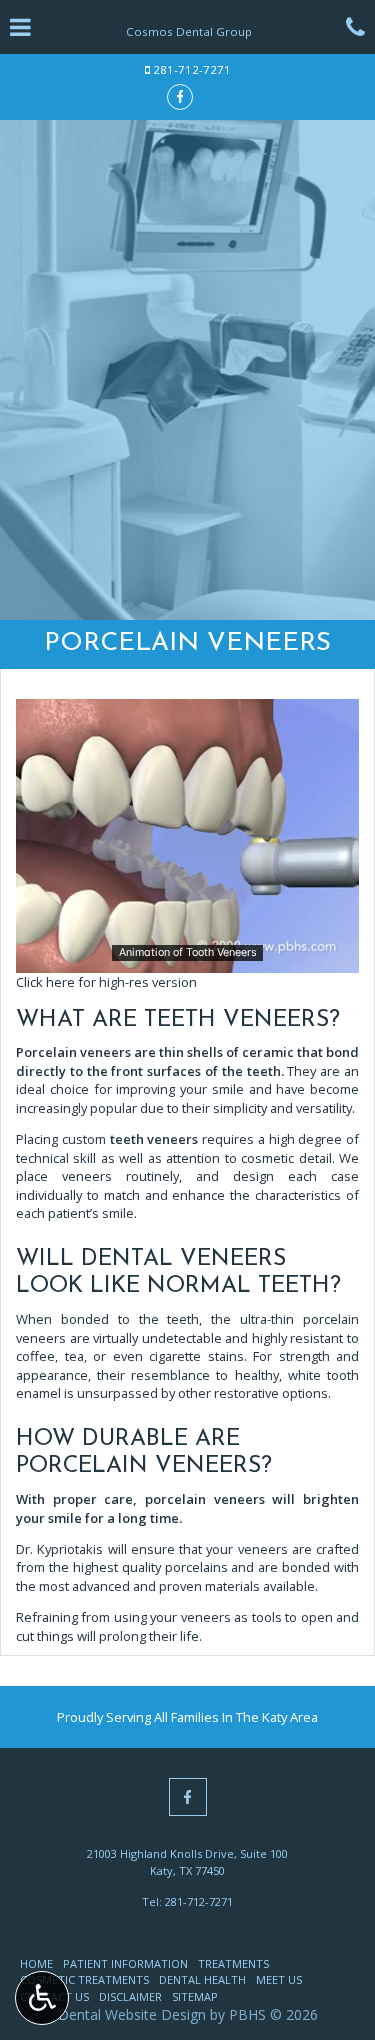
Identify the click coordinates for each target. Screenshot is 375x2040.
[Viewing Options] (42, 1998)
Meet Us (279, 1979)
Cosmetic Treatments (84, 1979)
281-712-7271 (192, 69)
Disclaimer (130, 1996)
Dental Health (202, 1979)
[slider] (186, 957)
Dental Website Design (132, 2014)
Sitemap (195, 1996)
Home (36, 1963)
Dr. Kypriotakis (59, 1549)
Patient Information (125, 1963)
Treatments (233, 1963)
